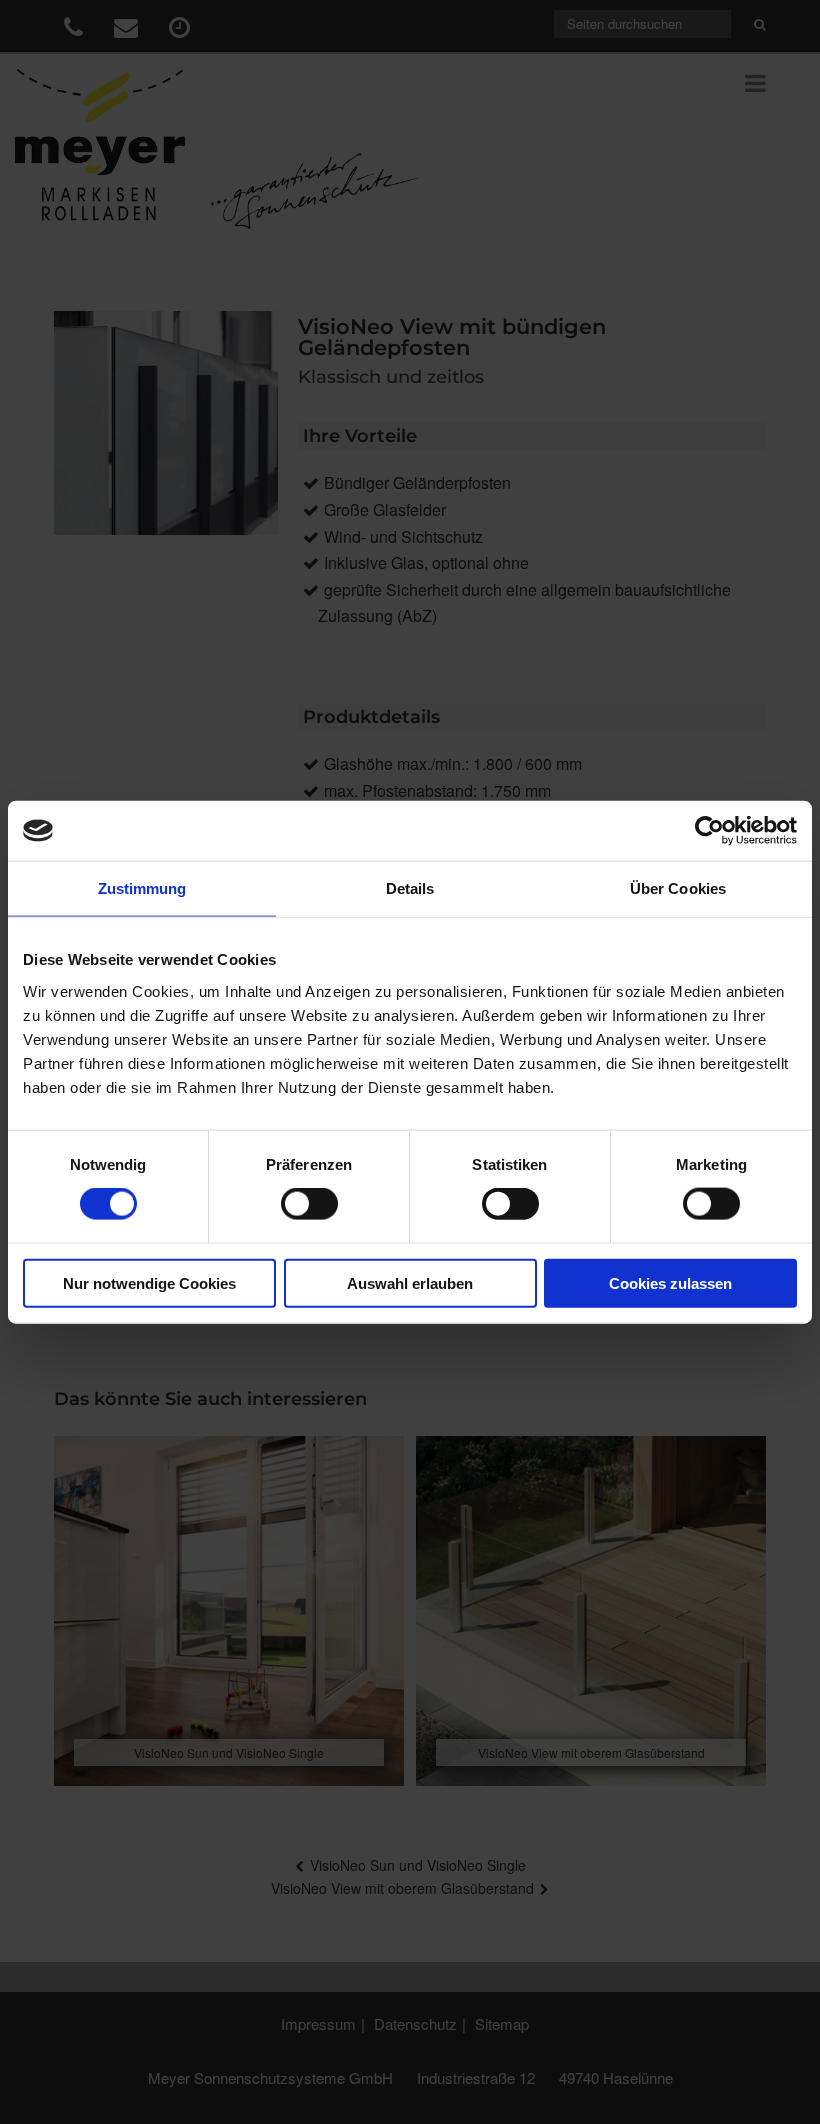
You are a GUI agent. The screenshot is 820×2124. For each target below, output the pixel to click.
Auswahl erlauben (410, 1282)
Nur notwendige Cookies (149, 1282)
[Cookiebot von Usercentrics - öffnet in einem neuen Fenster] (709, 831)
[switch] (309, 1204)
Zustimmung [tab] (142, 888)
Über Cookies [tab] (678, 888)
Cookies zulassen (670, 1282)
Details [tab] (410, 888)
